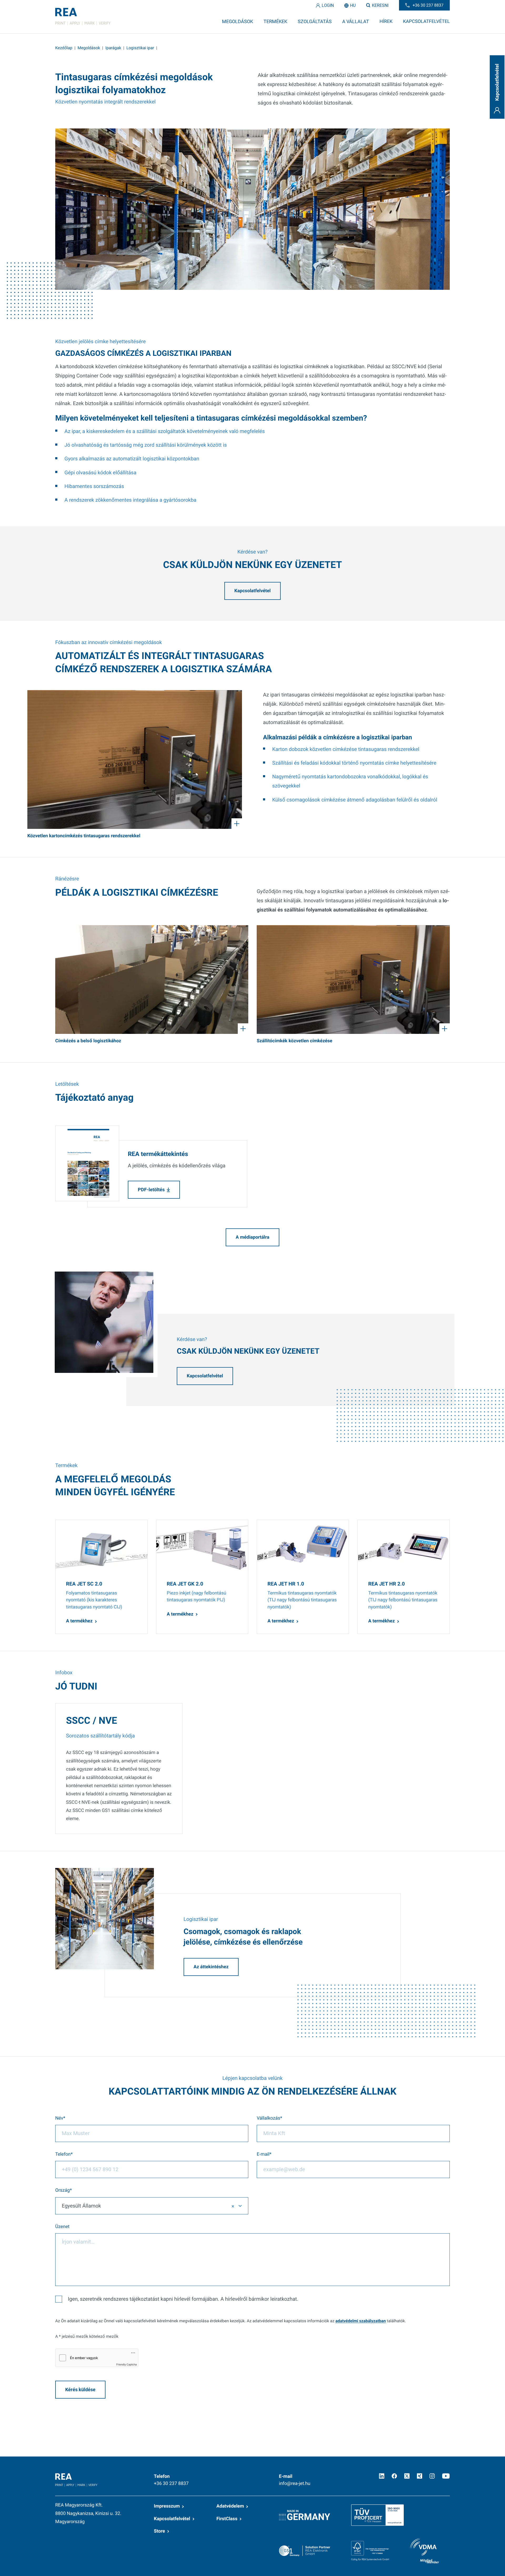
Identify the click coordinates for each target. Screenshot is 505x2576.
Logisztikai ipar (140, 48)
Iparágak (113, 48)
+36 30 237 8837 (171, 2484)
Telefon (63, 2155)
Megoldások (89, 48)
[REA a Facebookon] (394, 2476)
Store (159, 2531)
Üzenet (62, 2227)
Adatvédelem (230, 2506)
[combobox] (152, 2206)
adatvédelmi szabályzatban (360, 2321)
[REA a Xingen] (420, 2476)
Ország (62, 2191)
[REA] (83, 17)
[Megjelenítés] (135, 759)
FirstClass (227, 2519)
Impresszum (167, 2506)
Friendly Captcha (127, 2365)
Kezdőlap (64, 48)
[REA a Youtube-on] (446, 2476)
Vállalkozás (268, 2118)
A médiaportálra (252, 1237)
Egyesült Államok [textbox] (81, 2206)
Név (59, 2118)
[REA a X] (407, 2476)
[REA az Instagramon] (432, 2476)
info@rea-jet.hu (295, 2484)
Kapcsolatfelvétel (252, 591)
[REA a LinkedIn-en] (382, 2476)
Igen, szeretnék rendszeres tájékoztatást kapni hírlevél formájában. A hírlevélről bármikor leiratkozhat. (183, 2299)
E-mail (263, 2155)
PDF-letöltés (151, 1190)
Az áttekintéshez (211, 1967)
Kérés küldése (80, 2390)
